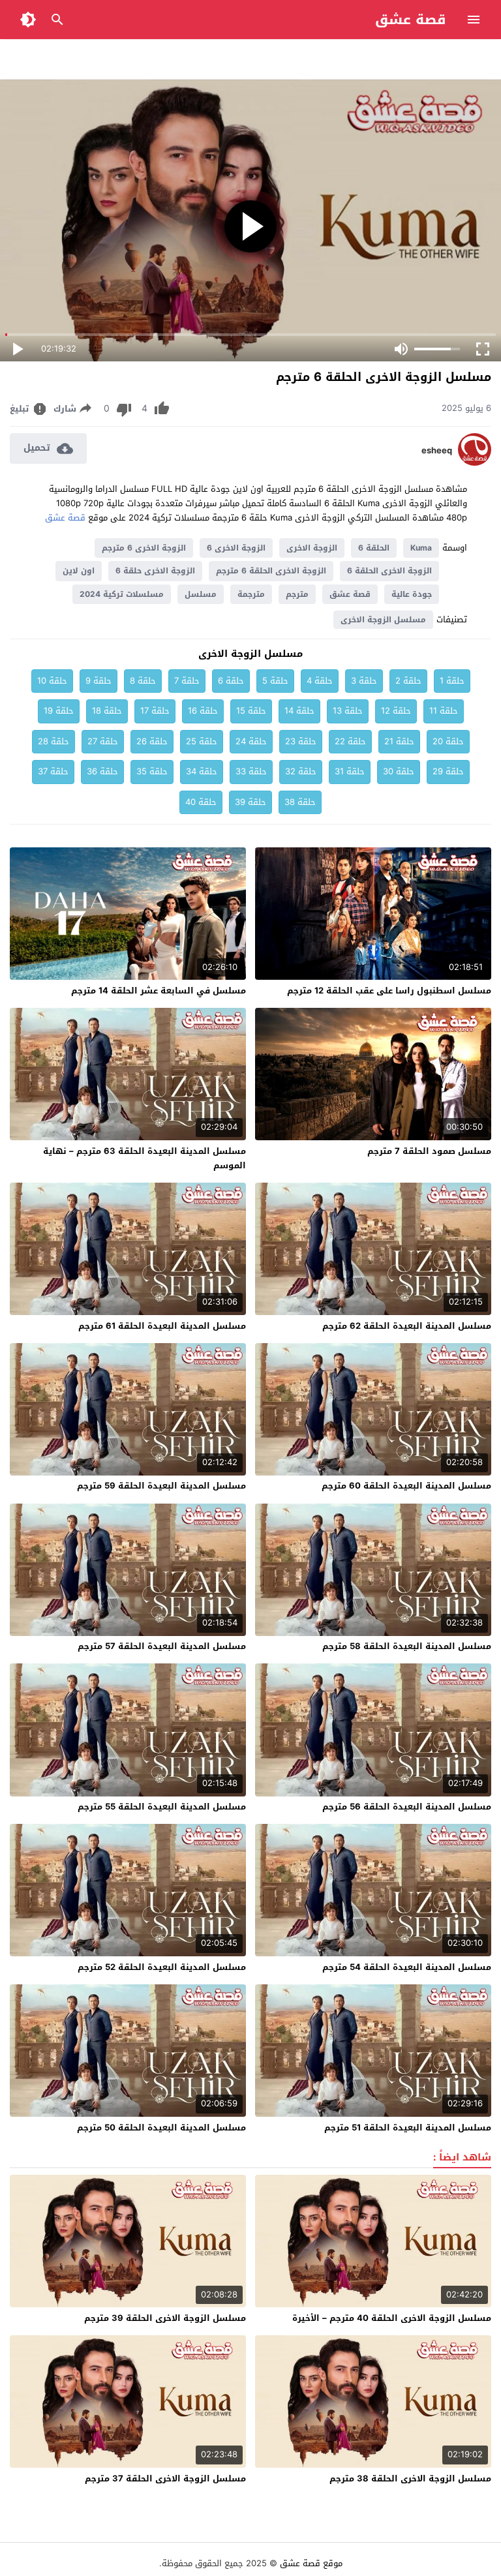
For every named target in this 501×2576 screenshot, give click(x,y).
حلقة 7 (187, 681)
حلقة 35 (152, 771)
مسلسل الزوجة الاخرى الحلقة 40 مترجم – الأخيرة (392, 2318)
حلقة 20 (448, 741)
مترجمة (251, 594)
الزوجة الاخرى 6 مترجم (144, 548)
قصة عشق (411, 20)
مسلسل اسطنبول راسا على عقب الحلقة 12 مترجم (389, 991)
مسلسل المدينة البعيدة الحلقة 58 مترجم (407, 1646)
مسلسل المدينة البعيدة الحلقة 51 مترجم (408, 2128)
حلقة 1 (452, 681)
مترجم (297, 594)
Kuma (421, 548)
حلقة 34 (202, 771)
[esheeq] (475, 463)
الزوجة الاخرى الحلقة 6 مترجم (271, 571)
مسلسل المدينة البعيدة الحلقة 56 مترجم (407, 1807)
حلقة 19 (59, 711)
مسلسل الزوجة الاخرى (383, 620)
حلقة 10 (52, 681)
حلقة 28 (53, 741)
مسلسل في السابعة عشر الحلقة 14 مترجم (159, 991)
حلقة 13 (348, 711)
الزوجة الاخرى (312, 548)
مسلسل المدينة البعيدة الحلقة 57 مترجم (162, 1646)
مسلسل (201, 594)
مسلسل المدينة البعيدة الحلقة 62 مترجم (407, 1326)
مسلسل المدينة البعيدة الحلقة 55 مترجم (162, 1807)
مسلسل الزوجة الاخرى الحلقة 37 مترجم (165, 2478)
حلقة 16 (203, 711)
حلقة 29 (448, 771)
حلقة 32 (301, 771)
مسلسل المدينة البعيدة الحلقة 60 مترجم (406, 1486)
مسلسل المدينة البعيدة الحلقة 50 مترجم (161, 2128)
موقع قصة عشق (311, 2563)
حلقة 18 (107, 711)
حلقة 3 (364, 681)
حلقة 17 (155, 711)
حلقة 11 (444, 711)
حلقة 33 (251, 771)
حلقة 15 (251, 711)
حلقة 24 (251, 741)
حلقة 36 (102, 771)
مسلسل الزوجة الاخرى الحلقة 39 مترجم (165, 2318)
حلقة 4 (320, 681)
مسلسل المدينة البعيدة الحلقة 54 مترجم (407, 1967)
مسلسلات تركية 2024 (122, 594)
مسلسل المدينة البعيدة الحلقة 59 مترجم (161, 1486)
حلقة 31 (350, 771)
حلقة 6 (231, 681)
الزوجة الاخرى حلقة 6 (155, 571)
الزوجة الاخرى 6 (236, 548)
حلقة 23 (301, 741)
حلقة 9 (99, 681)
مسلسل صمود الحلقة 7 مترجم (429, 1151)
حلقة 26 (152, 741)
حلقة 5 (275, 681)
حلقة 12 (396, 711)
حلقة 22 (350, 741)
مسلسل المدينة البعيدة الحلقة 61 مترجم (162, 1326)
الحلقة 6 (374, 548)
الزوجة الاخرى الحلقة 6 (389, 571)
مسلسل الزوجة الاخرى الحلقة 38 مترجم (410, 2478)
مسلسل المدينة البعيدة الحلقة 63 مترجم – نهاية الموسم (144, 1158)
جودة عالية (412, 594)
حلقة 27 (103, 741)
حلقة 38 (300, 802)
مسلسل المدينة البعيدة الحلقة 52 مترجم (162, 1967)
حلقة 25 (202, 741)
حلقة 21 (399, 741)
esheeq (437, 451)
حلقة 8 (143, 681)
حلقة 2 (408, 681)
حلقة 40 (201, 802)
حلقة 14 (299, 711)
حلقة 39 (250, 802)
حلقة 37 (53, 771)
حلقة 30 (399, 771)
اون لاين (79, 571)
